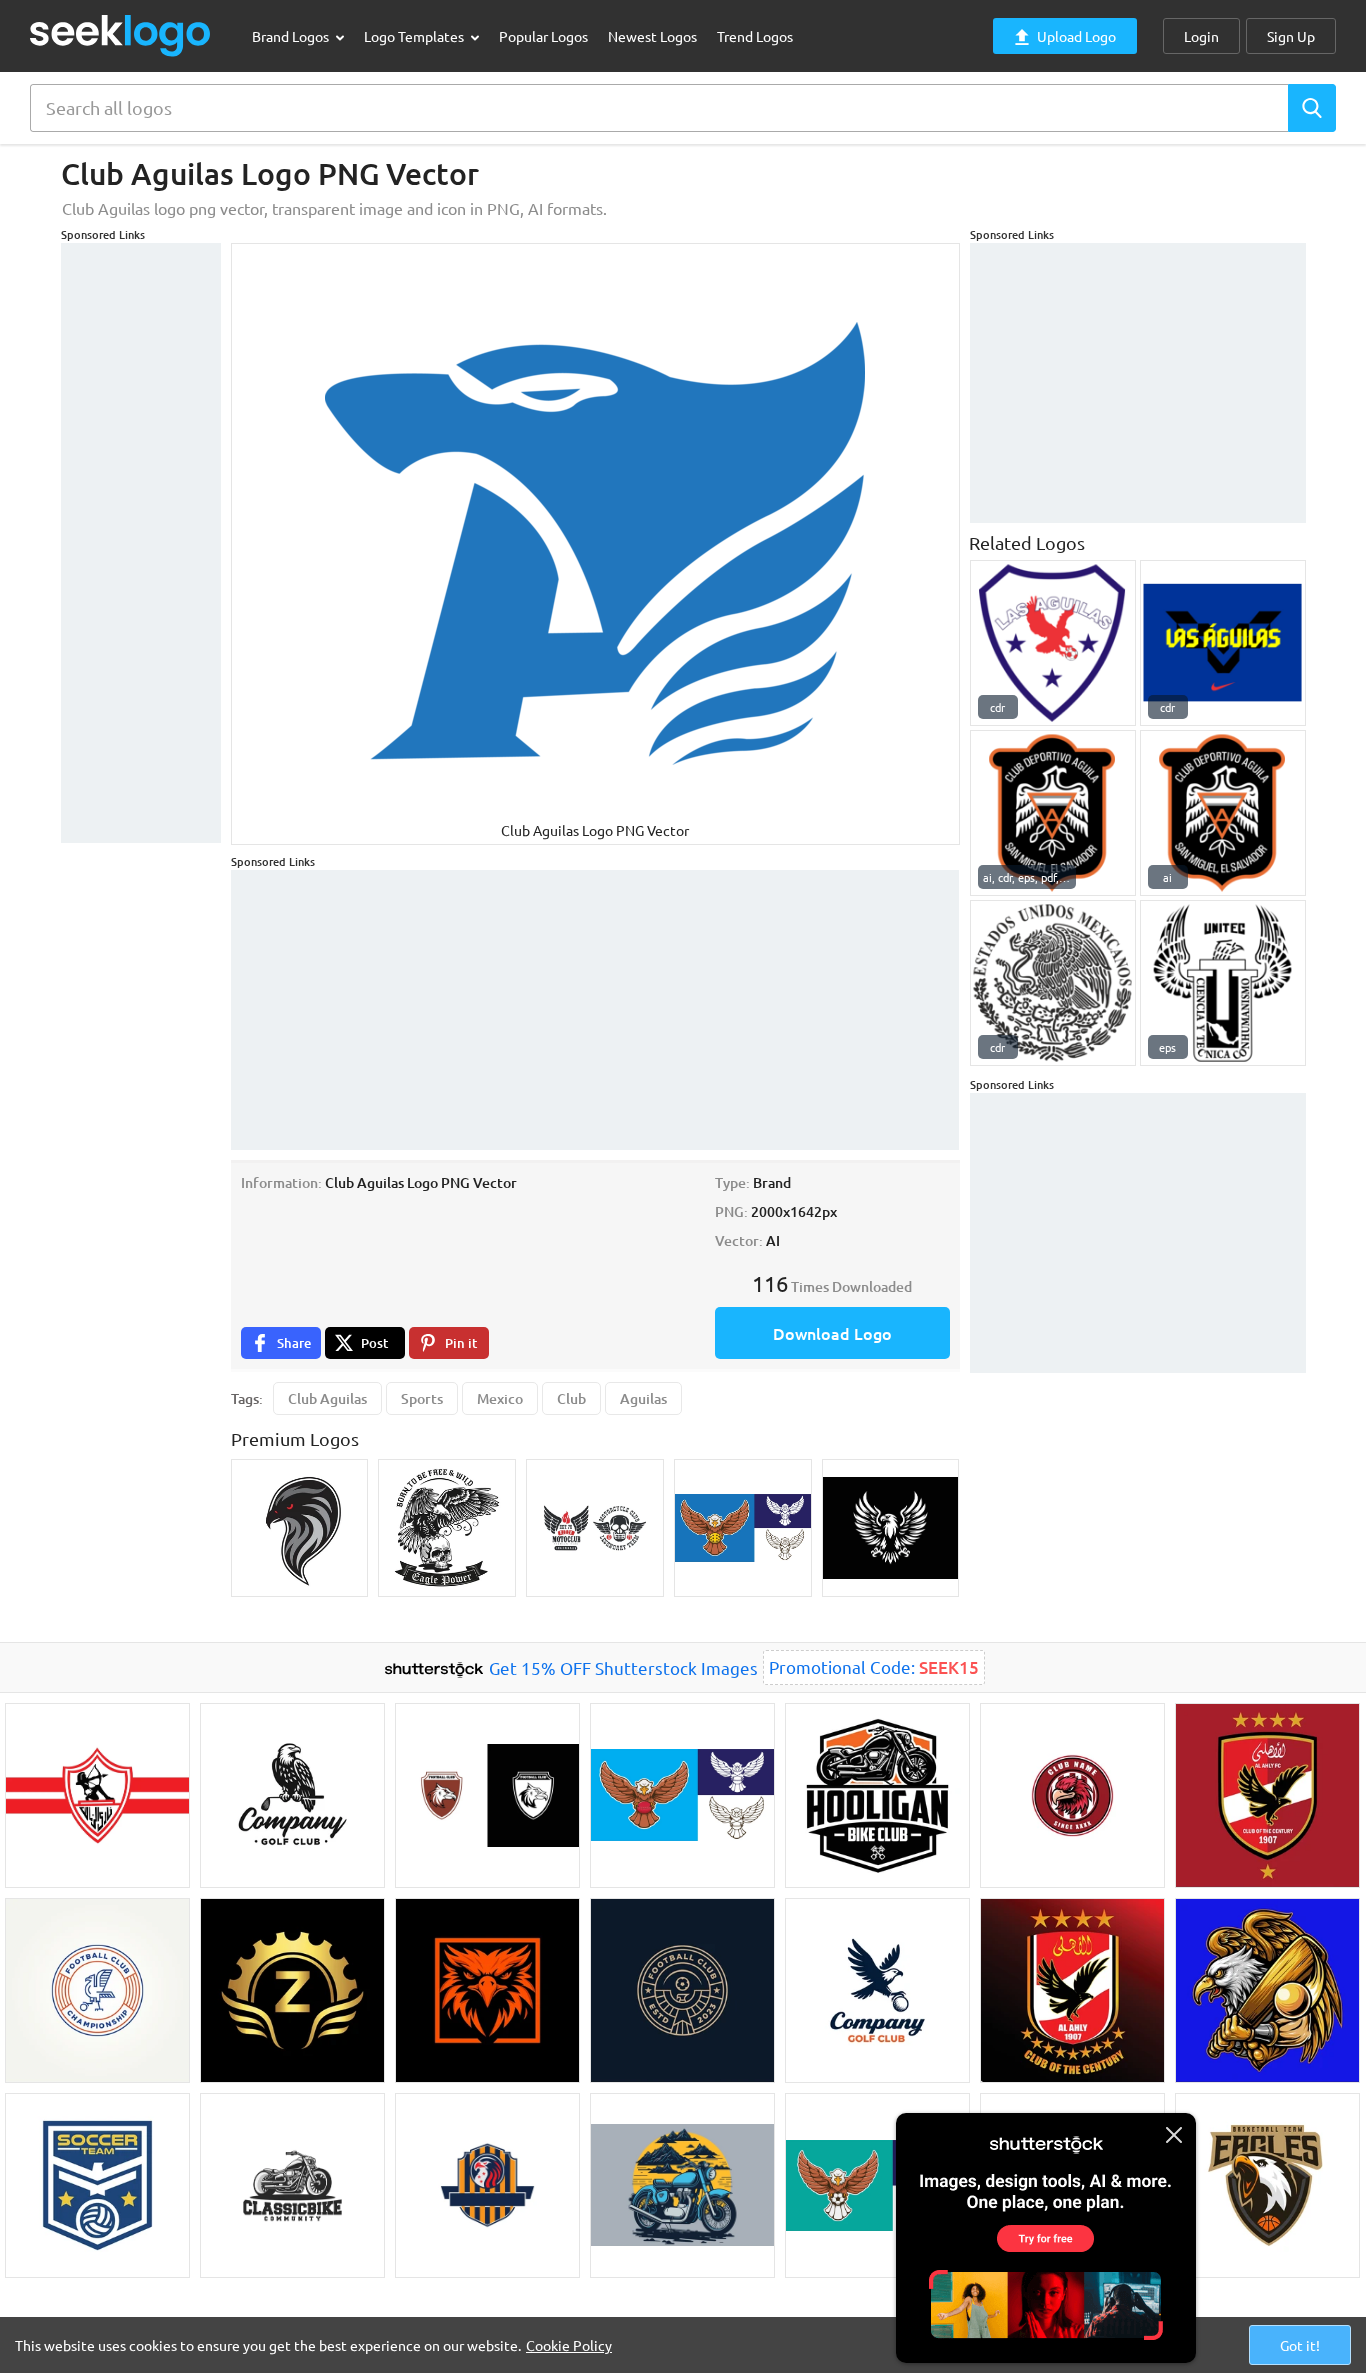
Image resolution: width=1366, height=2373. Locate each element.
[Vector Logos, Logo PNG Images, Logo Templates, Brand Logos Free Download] (121, 35)
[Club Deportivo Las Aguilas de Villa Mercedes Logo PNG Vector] (1053, 643)
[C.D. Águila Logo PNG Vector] (1053, 813)
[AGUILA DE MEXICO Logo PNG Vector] (1053, 983)
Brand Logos (292, 36)
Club (571, 1398)
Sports (422, 1398)
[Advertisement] (141, 543)
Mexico (500, 1398)
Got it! (1300, 2345)
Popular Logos (543, 36)
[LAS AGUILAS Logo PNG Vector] (1223, 643)
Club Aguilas (327, 1398)
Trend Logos (755, 36)
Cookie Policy (569, 2345)
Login (1201, 36)
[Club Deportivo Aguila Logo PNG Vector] (1223, 813)
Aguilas (643, 1398)
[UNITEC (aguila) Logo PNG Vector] (1223, 983)
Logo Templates (415, 36)
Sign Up (1291, 36)
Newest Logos (652, 36)
